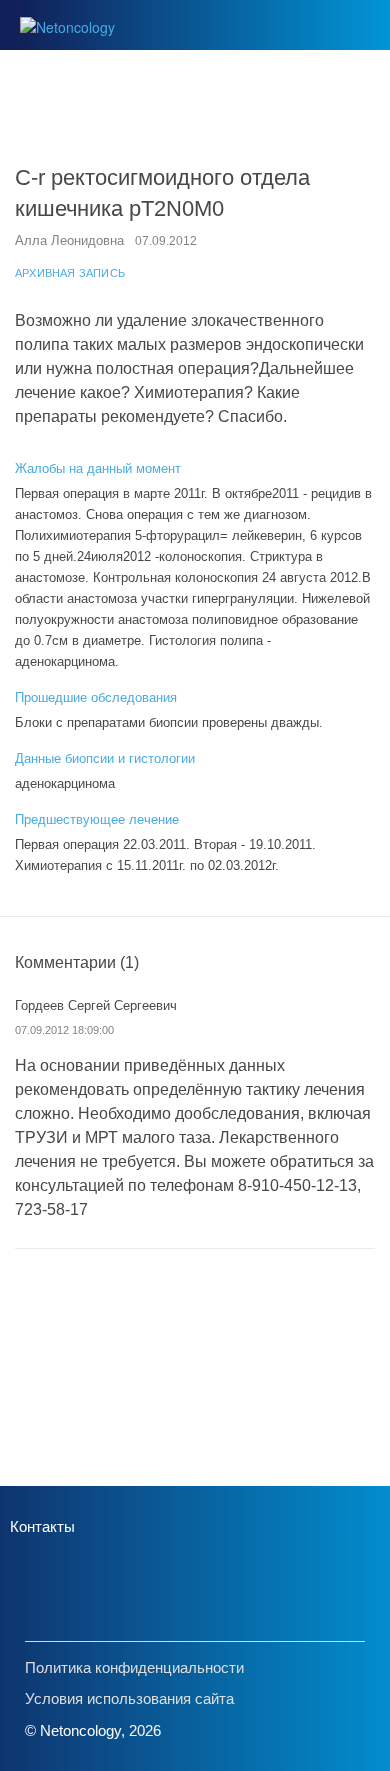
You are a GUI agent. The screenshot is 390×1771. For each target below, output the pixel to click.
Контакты (42, 1526)
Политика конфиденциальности (134, 1667)
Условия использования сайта (129, 1698)
